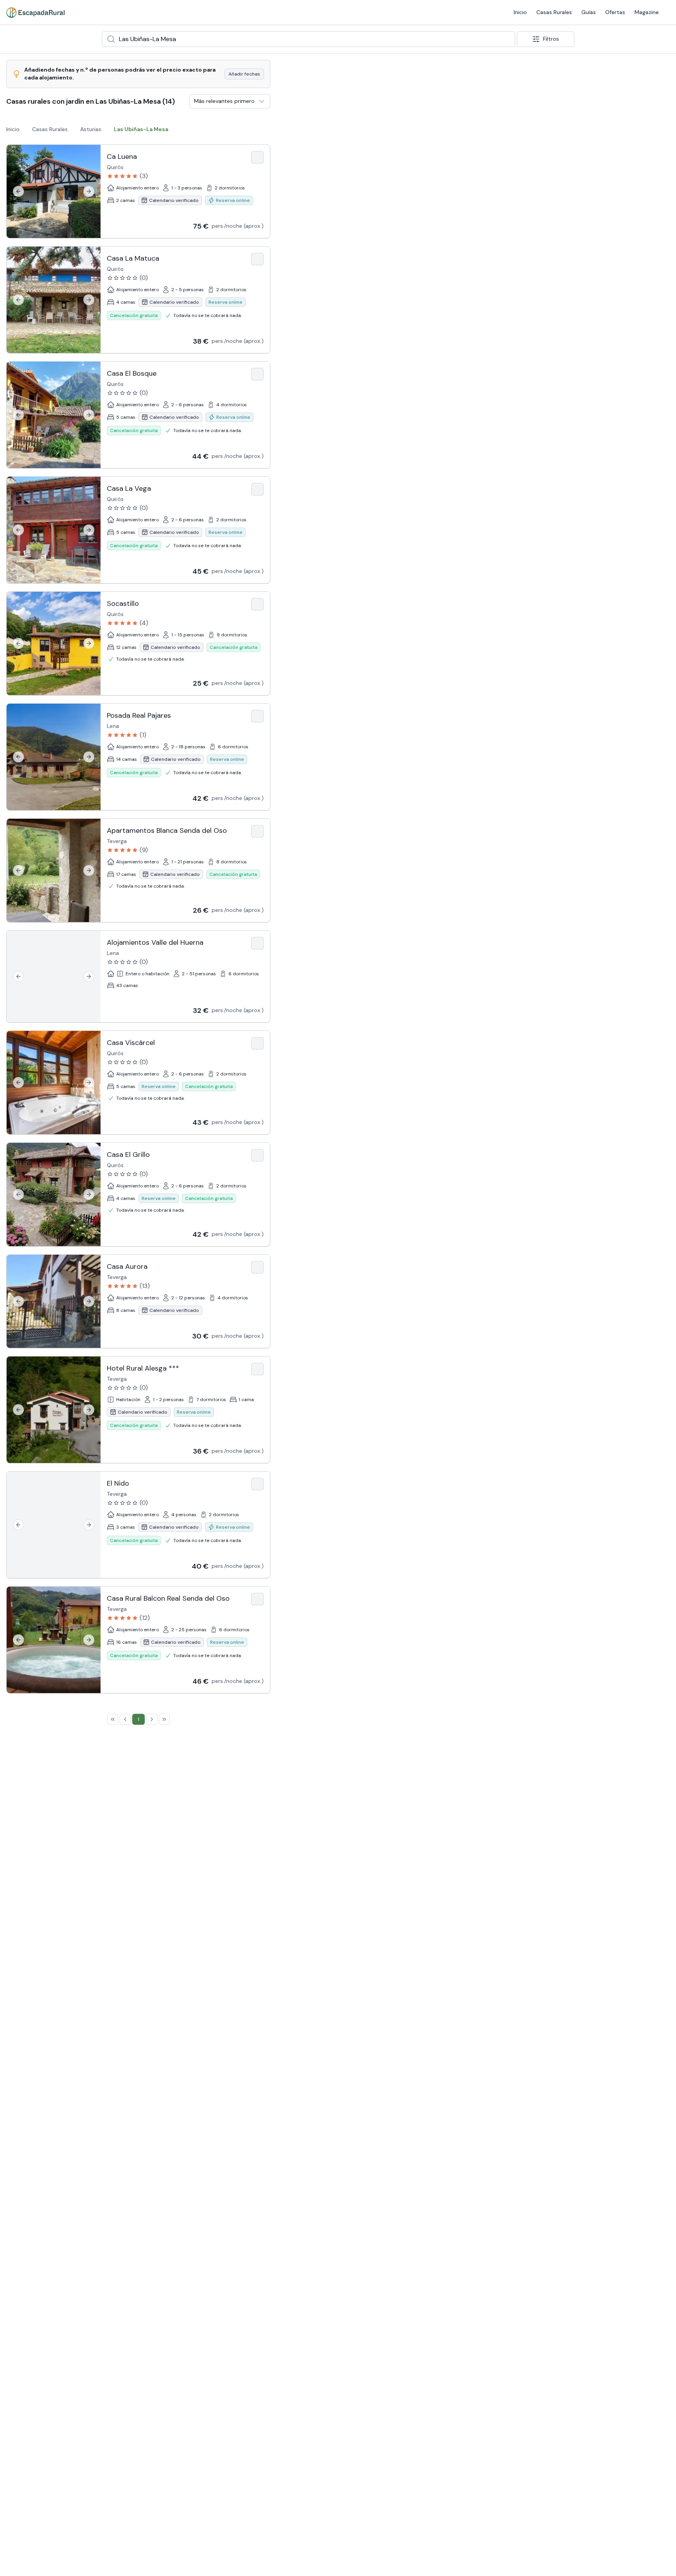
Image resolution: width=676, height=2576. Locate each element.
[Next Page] (152, 1719)
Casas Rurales (410, 12)
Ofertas (471, 12)
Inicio (376, 12)
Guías (445, 12)
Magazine (503, 12)
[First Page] (113, 1719)
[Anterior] (18, 191)
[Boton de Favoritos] (257, 157)
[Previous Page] (125, 1719)
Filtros (551, 39)
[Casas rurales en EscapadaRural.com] (35, 13)
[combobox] (308, 39)
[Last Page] (164, 1719)
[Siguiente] (89, 191)
